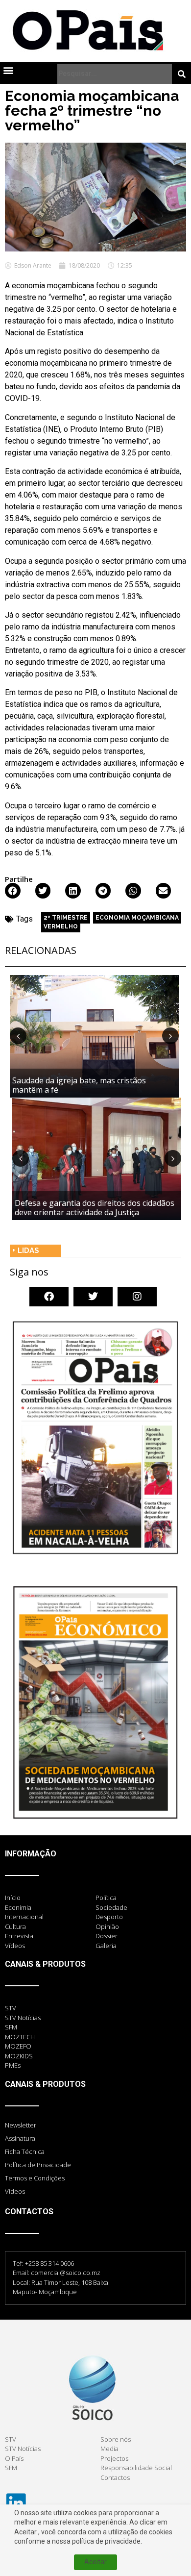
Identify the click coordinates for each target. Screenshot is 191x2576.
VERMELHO (61, 926)
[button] (8, 70)
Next (170, 1036)
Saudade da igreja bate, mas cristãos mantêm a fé (79, 1085)
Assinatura (20, 2138)
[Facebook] (49, 1297)
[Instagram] (137, 1297)
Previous (18, 1036)
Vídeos (15, 2191)
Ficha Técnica (25, 2151)
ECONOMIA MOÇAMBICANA (137, 918)
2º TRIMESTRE (66, 918)
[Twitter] (93, 1297)
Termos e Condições (35, 2178)
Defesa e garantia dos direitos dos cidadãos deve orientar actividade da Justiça (95, 1208)
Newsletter (21, 2125)
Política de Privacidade (38, 2165)
